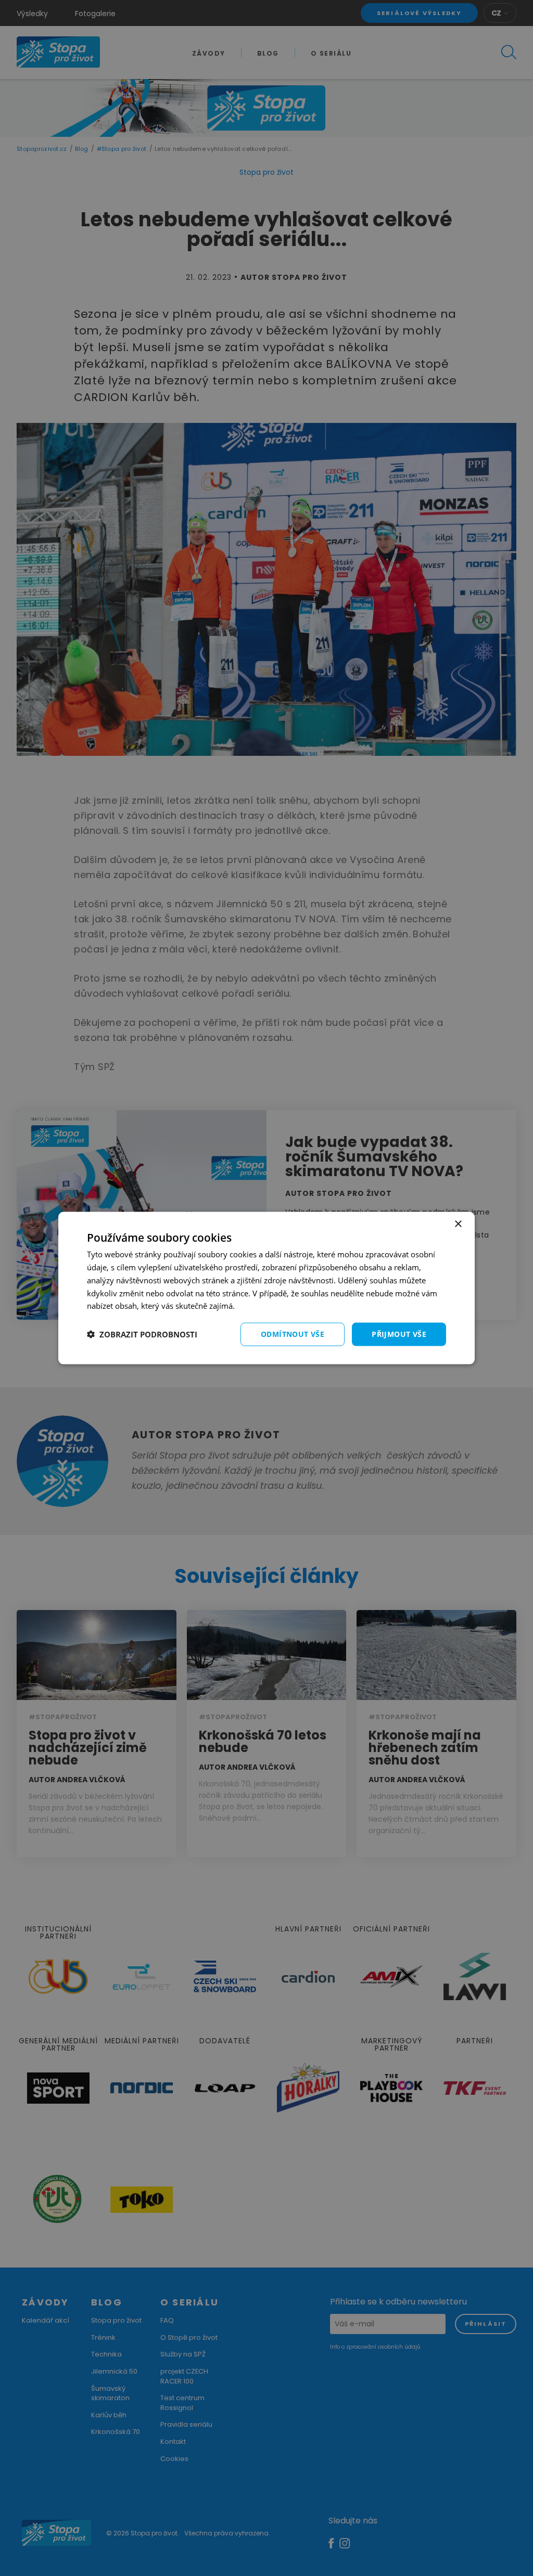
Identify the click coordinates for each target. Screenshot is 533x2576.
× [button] (458, 1224)
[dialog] (266, 1288)
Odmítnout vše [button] (293, 1334)
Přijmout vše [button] (399, 1334)
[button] (142, 1334)
